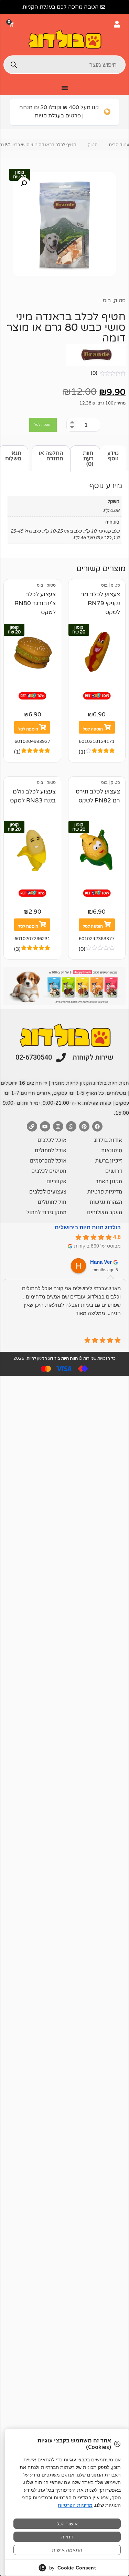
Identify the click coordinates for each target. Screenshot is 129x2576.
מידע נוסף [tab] (113, 456)
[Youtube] (45, 1126)
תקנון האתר (109, 1181)
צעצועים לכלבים (48, 1192)
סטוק (93, 145)
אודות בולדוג (108, 1140)
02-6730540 (34, 1057)
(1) (82, 752)
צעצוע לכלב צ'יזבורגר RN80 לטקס (35, 603)
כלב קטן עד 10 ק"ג (101, 531)
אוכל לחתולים (51, 1150)
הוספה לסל (43, 425)
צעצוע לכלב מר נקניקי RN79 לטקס (100, 603)
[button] (12, 24)
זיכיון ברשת (109, 1161)
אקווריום (56, 1181)
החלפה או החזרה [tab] (51, 456)
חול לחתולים (52, 1202)
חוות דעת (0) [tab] (88, 459)
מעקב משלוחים (105, 1212)
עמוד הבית (119, 145)
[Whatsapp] (71, 1126)
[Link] (32, 1126)
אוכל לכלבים (52, 1140)
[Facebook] (97, 1126)
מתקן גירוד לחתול (46, 1212)
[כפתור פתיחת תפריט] (65, 88)
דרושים (114, 1171)
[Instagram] (58, 1126)
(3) (17, 949)
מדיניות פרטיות (105, 1192)
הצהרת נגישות (106, 1202)
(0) (94, 373)
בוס (107, 301)
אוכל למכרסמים (48, 1161)
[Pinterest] (84, 1126)
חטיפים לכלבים (49, 1171)
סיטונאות (112, 1150)
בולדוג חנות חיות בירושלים (88, 1227)
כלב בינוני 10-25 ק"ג (62, 531)
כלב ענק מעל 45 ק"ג (92, 538)
